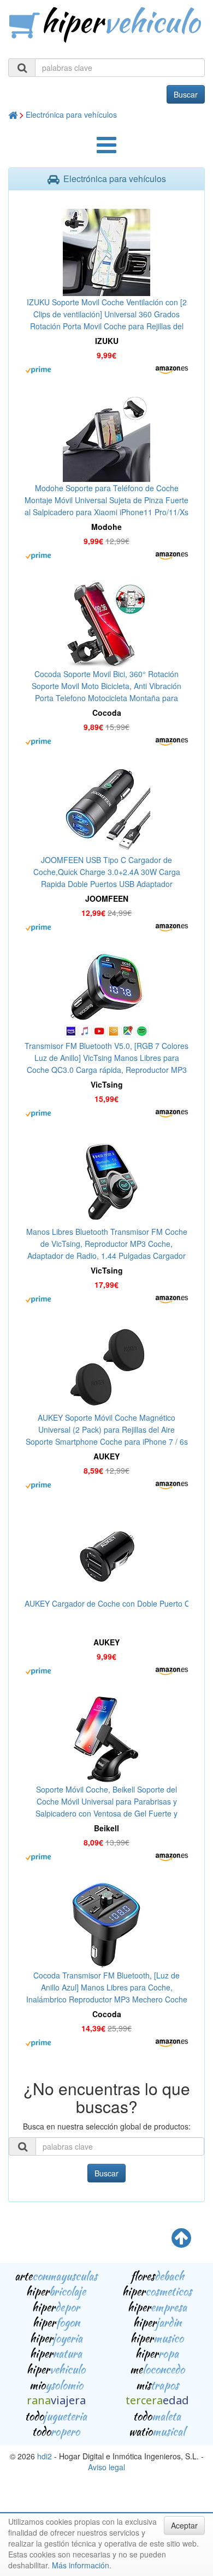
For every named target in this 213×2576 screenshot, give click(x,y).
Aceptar (184, 2525)
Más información (81, 2565)
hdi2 (45, 2456)
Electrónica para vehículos (71, 114)
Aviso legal (106, 2467)
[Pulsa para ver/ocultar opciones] (106, 150)
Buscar (186, 94)
